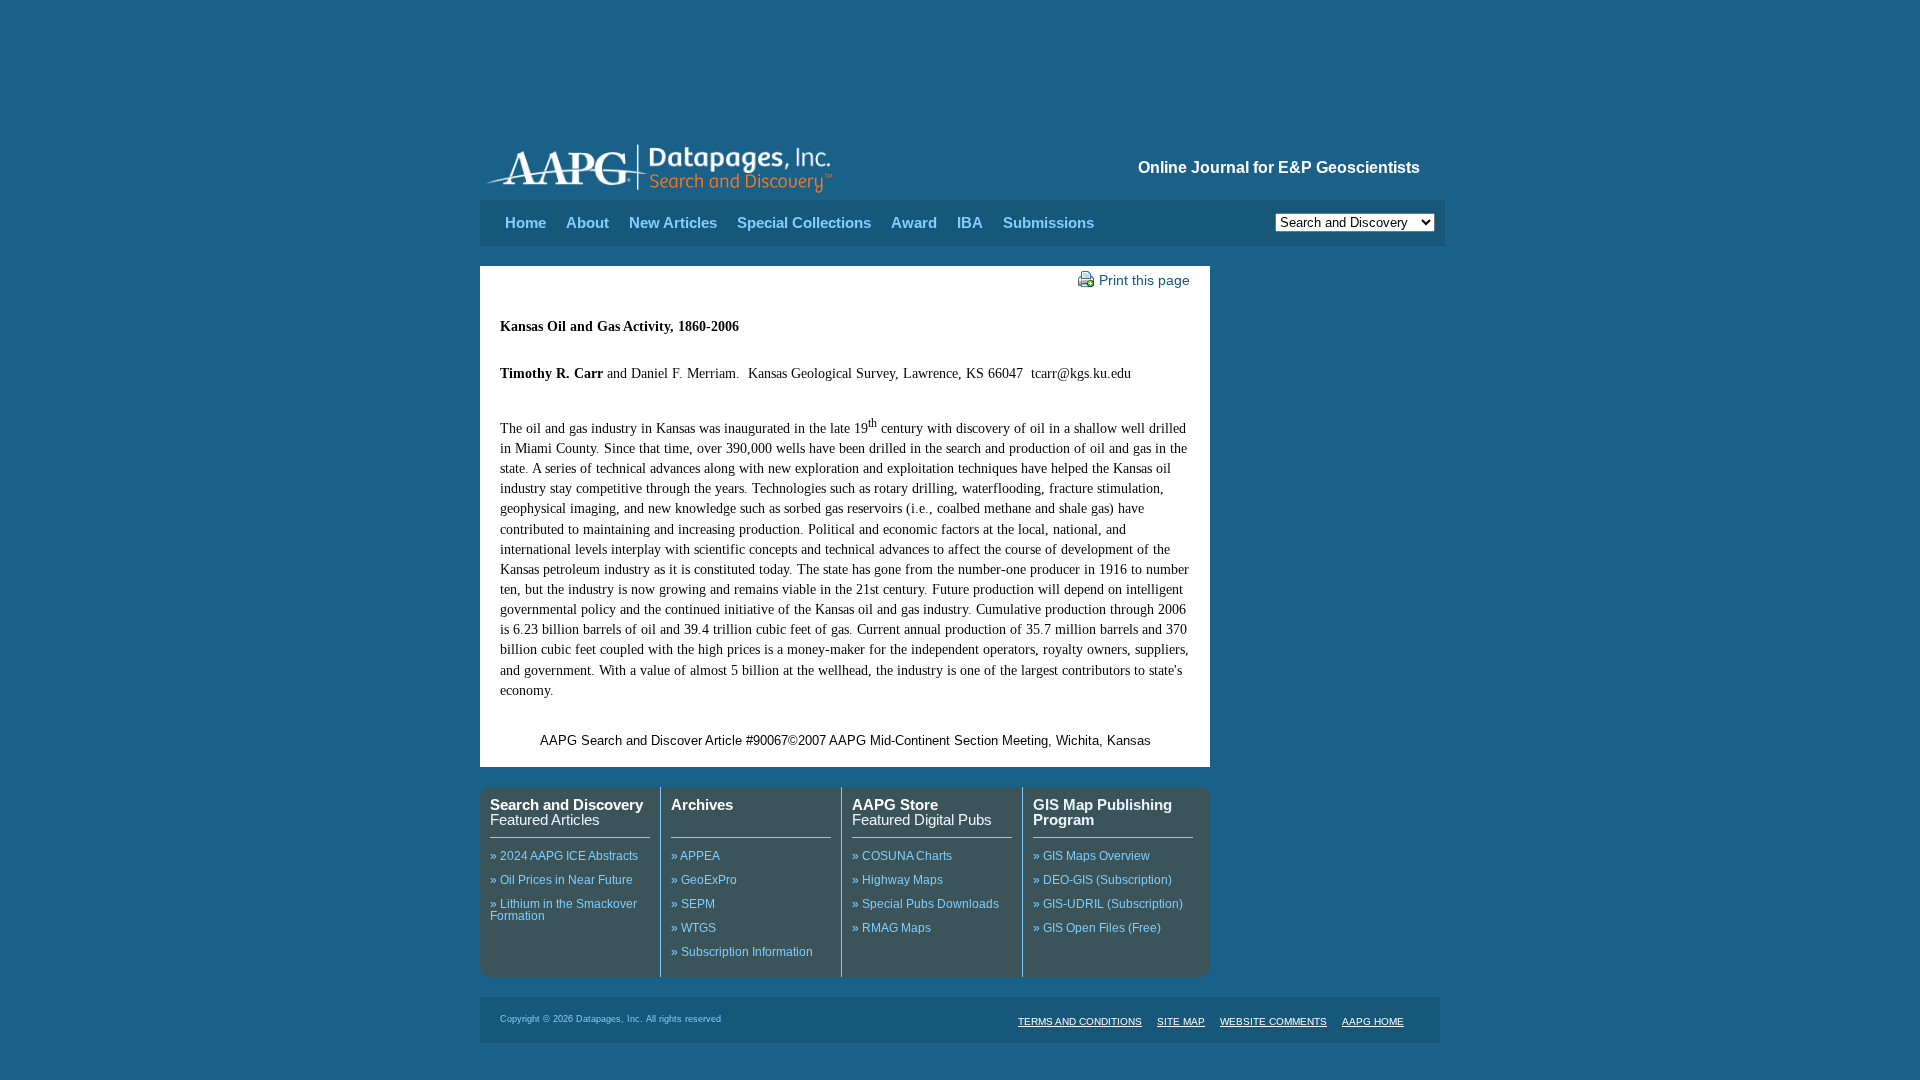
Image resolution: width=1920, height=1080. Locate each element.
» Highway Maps (897, 880)
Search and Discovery (566, 804)
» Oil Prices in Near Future (561, 880)
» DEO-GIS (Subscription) (1102, 880)
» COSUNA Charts (902, 856)
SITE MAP (1181, 1021)
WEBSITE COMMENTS (1273, 1021)
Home (525, 222)
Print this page (1144, 280)
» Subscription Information (742, 952)
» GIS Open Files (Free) (1097, 928)
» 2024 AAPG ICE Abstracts (564, 856)
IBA (970, 222)
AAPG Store (895, 804)
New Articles (673, 222)
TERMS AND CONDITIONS (1080, 1021)
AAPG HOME (1373, 1021)
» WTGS (693, 928)
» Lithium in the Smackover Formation (563, 910)
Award (914, 222)
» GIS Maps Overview (1091, 856)
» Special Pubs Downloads (925, 904)
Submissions (1048, 222)
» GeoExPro (704, 880)
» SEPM (693, 904)
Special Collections (804, 222)
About (587, 222)
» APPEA (695, 856)
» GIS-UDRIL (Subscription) (1108, 904)
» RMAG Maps (891, 928)
